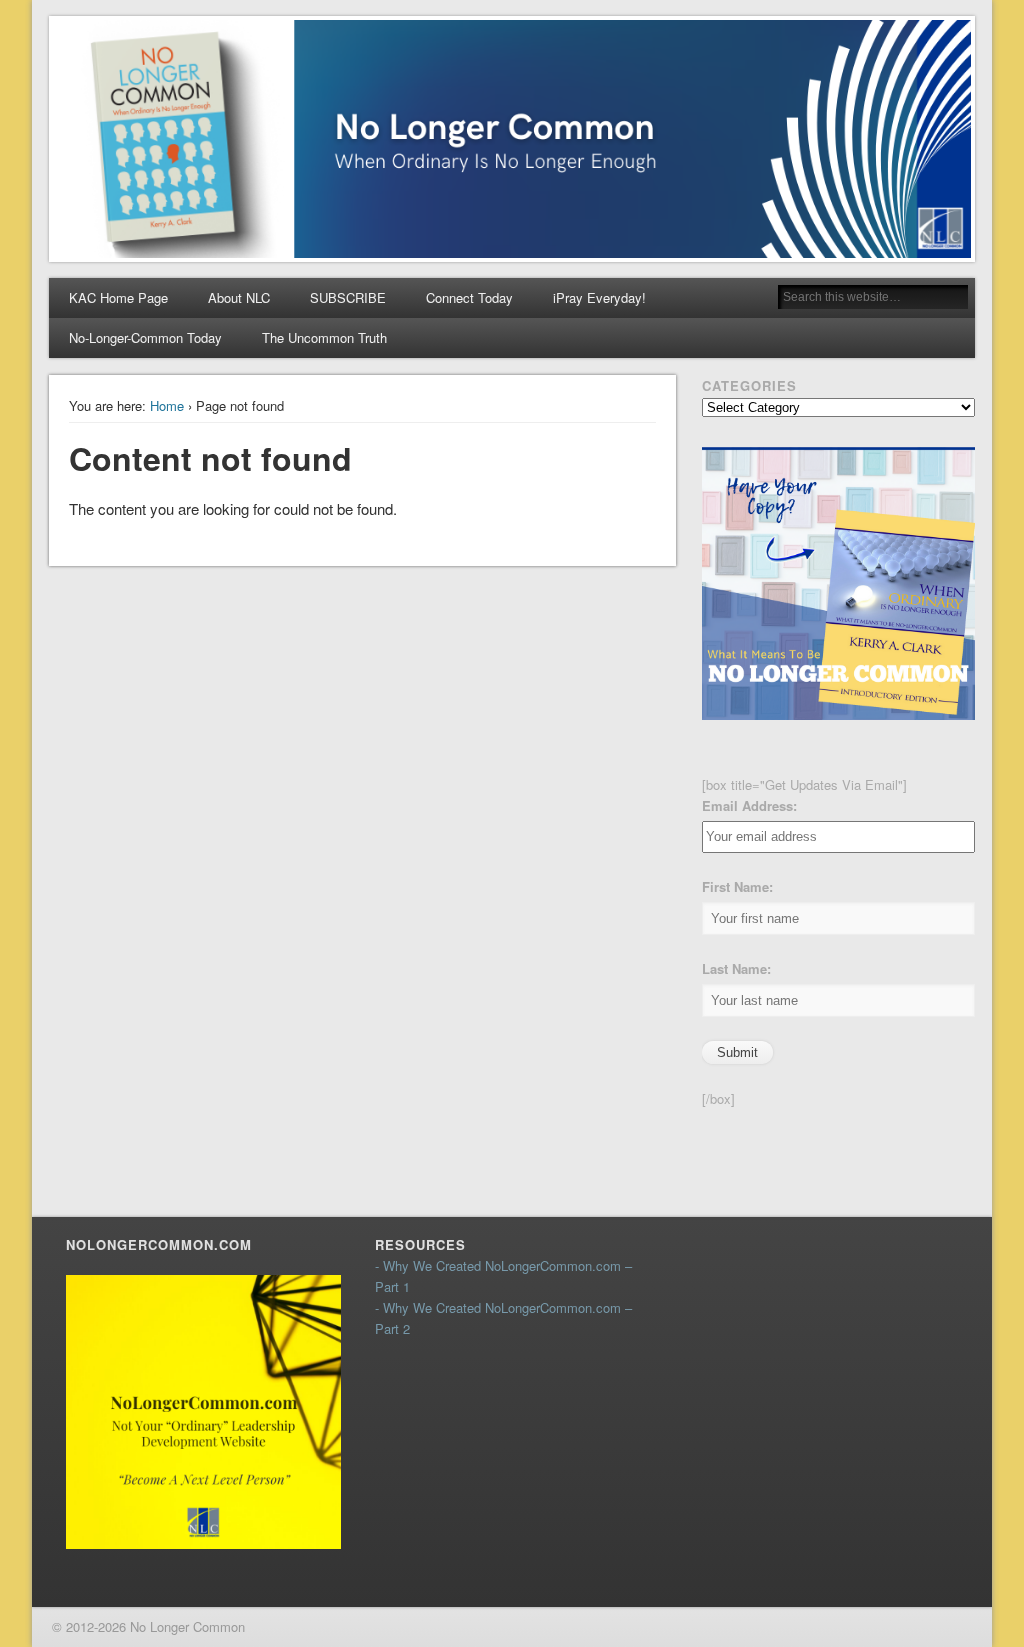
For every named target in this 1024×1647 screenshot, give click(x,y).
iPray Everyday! (599, 297)
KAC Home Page (118, 297)
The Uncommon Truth (324, 337)
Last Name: (736, 968)
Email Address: (749, 805)
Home (167, 405)
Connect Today (469, 297)
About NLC (239, 297)
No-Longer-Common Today (145, 337)
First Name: (737, 886)
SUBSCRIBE (348, 297)
